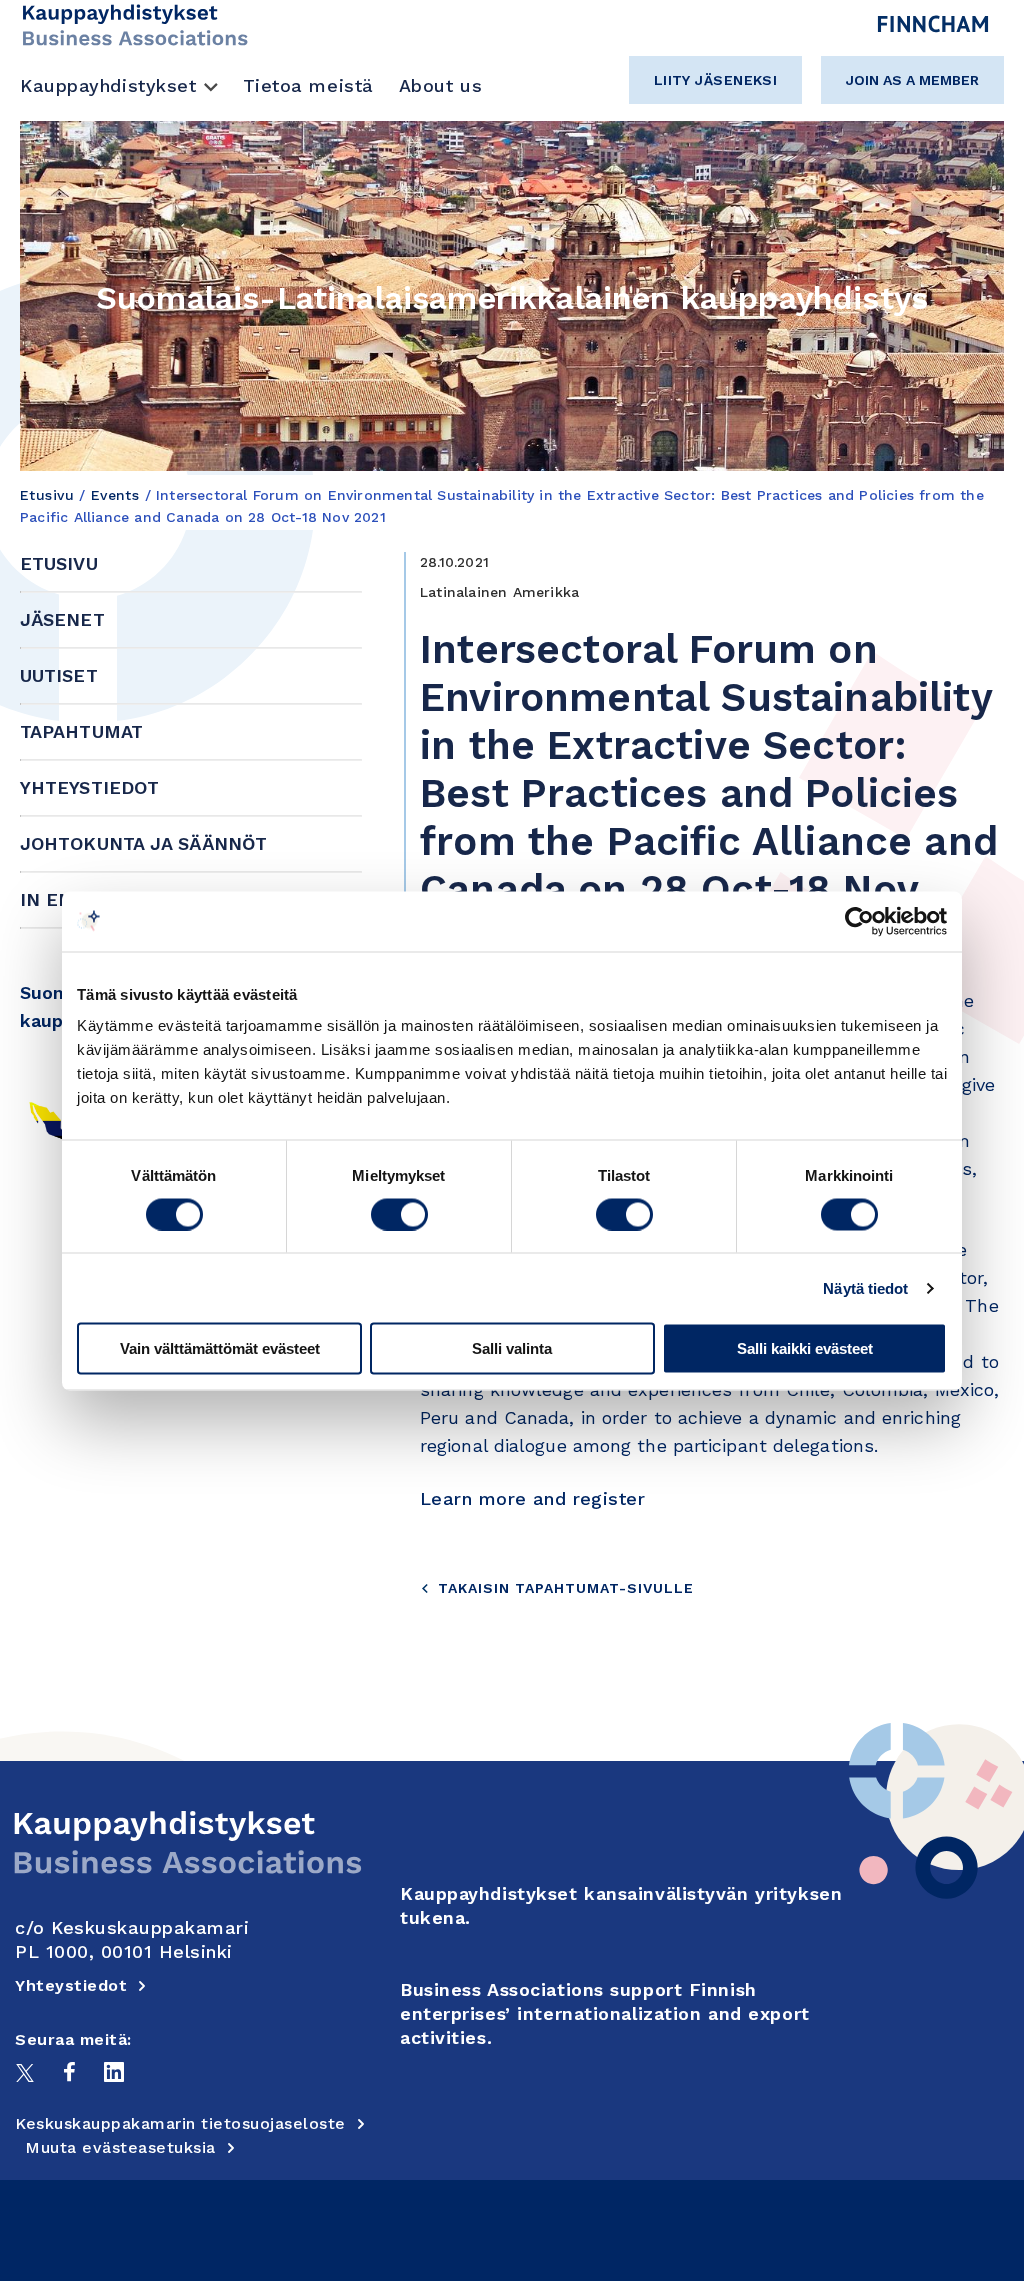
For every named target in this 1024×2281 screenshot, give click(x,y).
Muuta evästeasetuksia (120, 2147)
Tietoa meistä (308, 85)
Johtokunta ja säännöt (143, 843)
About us (440, 85)
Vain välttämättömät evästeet (220, 1348)
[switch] (399, 1214)
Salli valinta (512, 1348)
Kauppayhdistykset (108, 85)
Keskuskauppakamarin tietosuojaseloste (180, 2123)
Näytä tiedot (865, 1287)
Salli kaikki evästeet (805, 1348)
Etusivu (47, 495)
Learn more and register (532, 1498)
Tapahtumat (81, 731)
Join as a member (912, 80)
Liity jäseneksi (716, 80)
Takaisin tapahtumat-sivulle (566, 1588)
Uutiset (59, 675)
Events (115, 495)
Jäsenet (62, 619)
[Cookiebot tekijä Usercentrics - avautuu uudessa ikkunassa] (859, 921)
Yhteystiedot (89, 787)
